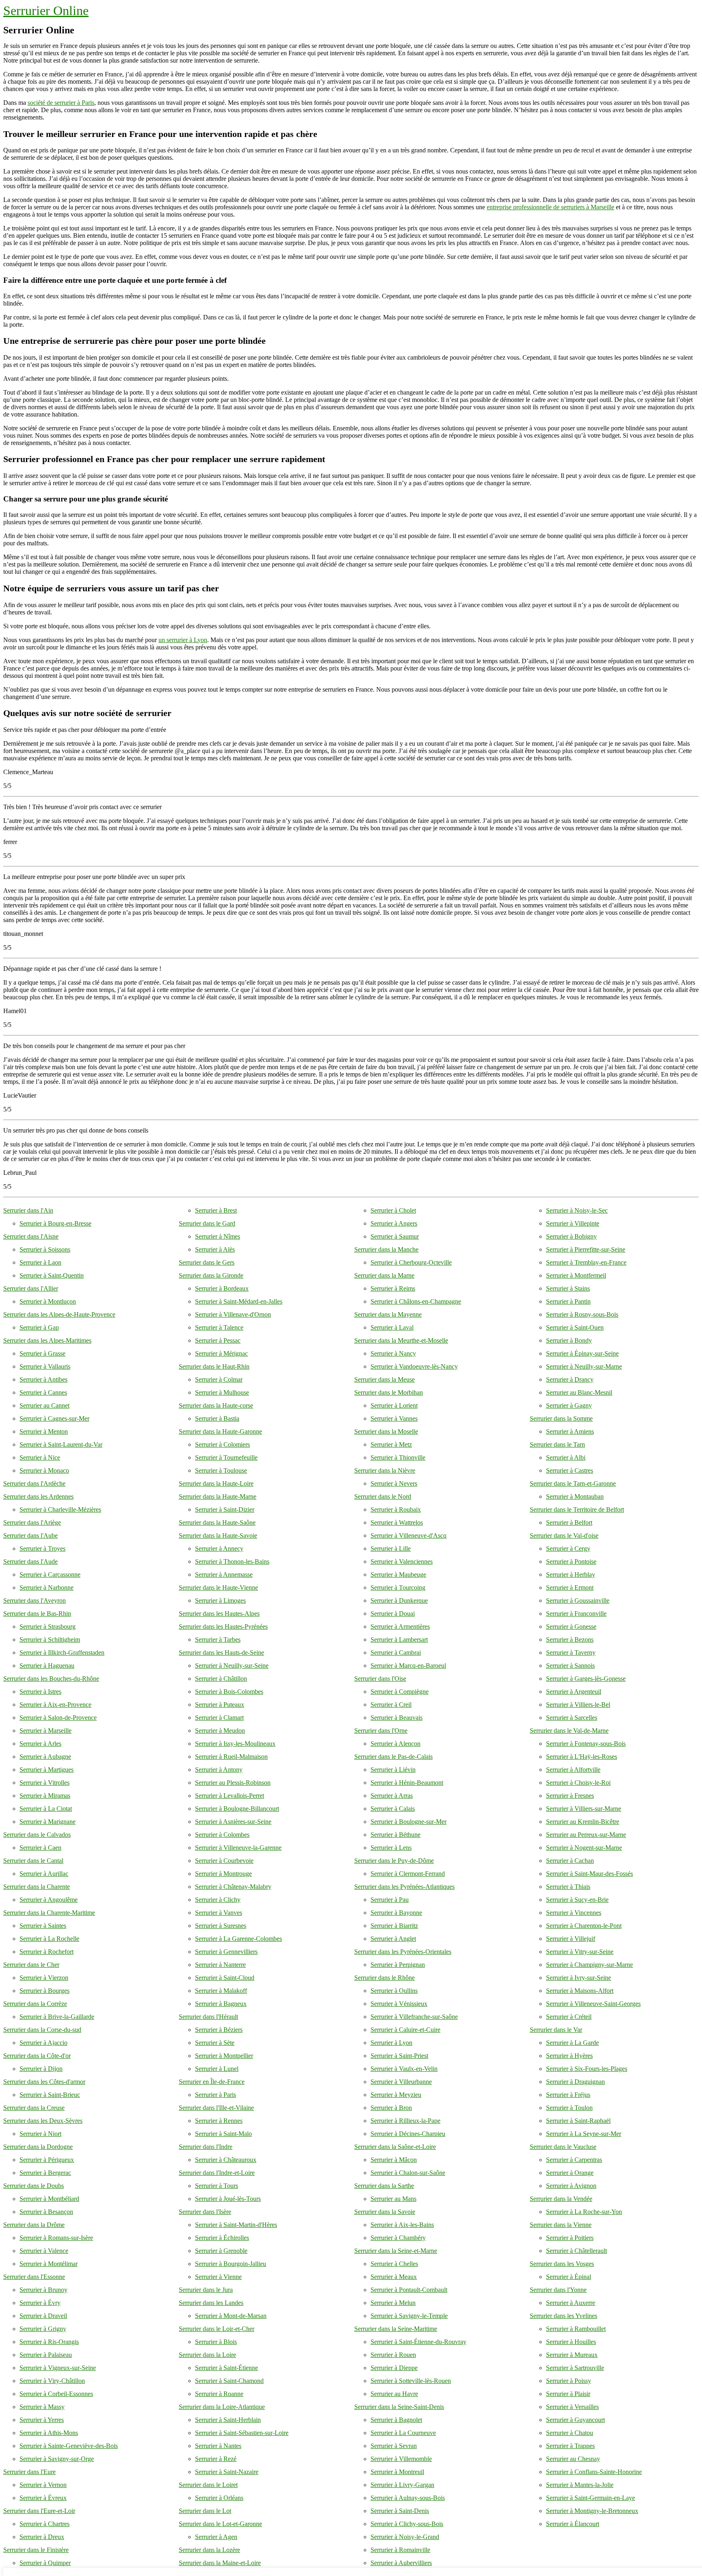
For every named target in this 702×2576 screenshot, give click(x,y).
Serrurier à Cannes (43, 1392)
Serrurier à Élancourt (573, 2524)
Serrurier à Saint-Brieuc (50, 2095)
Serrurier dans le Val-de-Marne (569, 1731)
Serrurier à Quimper (45, 2563)
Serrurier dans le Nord (383, 1496)
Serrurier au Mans (393, 2199)
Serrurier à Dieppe (394, 2368)
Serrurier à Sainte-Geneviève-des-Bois (69, 2446)
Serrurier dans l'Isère (205, 2212)
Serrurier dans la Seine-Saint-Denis (399, 2407)
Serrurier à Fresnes (570, 1796)
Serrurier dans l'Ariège (32, 1522)
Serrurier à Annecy (219, 1548)
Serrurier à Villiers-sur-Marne (584, 1809)
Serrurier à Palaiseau (46, 2355)
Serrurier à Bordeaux (222, 1288)
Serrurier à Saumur (395, 1236)
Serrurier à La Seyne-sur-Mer (584, 2134)
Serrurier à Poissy (569, 2381)
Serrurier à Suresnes (221, 1926)
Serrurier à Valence (44, 2251)
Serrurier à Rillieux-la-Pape (405, 2121)
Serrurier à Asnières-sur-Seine (233, 1822)
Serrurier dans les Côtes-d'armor (44, 2082)
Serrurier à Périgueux (47, 2160)
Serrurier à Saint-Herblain (228, 2420)
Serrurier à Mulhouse (222, 1392)
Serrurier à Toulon (569, 2108)
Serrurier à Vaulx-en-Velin (404, 2069)
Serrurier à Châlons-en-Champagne (416, 1301)
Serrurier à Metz (391, 1444)
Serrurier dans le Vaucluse (563, 2147)
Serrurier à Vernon (43, 2485)
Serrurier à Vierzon (44, 1978)
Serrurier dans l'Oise (380, 1679)
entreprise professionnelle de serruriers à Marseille (550, 207)
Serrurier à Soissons (45, 1249)
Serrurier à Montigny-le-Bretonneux (592, 2511)
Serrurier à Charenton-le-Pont (584, 1926)
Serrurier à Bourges (44, 1991)
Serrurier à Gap (39, 1327)
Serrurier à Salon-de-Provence (58, 1718)
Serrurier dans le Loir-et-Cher (217, 2329)
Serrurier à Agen (216, 2537)
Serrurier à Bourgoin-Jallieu (231, 2264)
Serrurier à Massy (42, 2407)
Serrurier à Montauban (575, 1496)
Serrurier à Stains (568, 1288)
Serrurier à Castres (570, 1470)
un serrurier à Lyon (183, 640)
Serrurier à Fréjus (568, 2095)
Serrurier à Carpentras (574, 2160)
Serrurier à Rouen (393, 2355)
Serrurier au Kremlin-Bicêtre (583, 1822)
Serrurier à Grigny (43, 2329)
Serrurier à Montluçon (48, 1301)
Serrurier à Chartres (44, 2524)
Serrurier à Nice (40, 1457)
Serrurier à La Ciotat (46, 1809)
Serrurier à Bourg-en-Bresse (55, 1223)
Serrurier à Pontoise (571, 1561)
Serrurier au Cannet (44, 1405)
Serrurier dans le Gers (207, 1262)
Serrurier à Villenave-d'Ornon (233, 1314)
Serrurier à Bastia (217, 1418)
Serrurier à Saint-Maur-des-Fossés (589, 1874)
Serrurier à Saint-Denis (400, 2511)
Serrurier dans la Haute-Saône (217, 1522)
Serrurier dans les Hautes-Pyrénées (223, 1627)
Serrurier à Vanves (219, 1913)
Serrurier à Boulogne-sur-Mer (408, 1822)
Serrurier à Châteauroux (226, 2160)
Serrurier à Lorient (394, 1405)
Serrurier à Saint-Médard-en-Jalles (239, 1301)
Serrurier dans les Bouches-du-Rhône (51, 1679)
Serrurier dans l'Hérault (208, 2017)
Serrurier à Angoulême (49, 1900)
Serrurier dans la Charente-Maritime (49, 1913)
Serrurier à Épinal (569, 2277)
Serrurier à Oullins (394, 1991)
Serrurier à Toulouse (221, 1470)
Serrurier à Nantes (218, 2446)
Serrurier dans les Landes (211, 2303)
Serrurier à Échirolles (222, 2238)
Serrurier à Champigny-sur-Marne (589, 1965)
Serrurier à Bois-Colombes (229, 1692)
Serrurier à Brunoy (43, 2290)
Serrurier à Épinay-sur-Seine (582, 1353)
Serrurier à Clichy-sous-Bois (407, 2524)
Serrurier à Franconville (576, 1614)
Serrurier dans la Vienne (561, 2225)
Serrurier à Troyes (42, 1548)
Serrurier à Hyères (569, 2056)
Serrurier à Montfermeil (576, 1275)
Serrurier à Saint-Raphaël (578, 2121)
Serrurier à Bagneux (221, 2004)
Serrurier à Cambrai (396, 1653)
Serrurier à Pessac (218, 1340)
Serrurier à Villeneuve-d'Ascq (408, 1535)
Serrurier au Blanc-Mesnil (579, 1392)
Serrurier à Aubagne (45, 1757)
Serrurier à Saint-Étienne (226, 2368)
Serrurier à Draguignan (575, 2082)
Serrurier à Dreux (42, 2537)
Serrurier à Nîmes (218, 1236)
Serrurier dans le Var (556, 2030)
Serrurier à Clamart (219, 1718)
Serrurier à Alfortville (573, 1770)
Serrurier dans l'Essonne (34, 2277)
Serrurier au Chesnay (573, 2459)
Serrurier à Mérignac (221, 1353)
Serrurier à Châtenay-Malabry (233, 1887)
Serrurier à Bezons (570, 1640)
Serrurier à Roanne (219, 2394)
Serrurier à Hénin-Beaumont (407, 1783)
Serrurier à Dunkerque (399, 1601)
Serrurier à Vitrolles (44, 1783)
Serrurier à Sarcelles (572, 1718)
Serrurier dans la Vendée (561, 2199)
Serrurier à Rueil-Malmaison (231, 1757)
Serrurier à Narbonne (47, 1587)
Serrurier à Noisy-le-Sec (577, 1210)
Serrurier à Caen (40, 1848)
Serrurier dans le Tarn (557, 1444)
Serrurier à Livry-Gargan (402, 2485)
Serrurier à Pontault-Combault (409, 2290)
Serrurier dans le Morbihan (389, 1392)
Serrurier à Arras (392, 1796)
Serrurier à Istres (40, 1692)
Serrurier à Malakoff (221, 1991)
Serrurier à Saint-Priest (399, 2056)
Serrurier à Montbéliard (49, 2199)
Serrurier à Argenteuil (574, 1692)
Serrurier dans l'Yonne (558, 2290)
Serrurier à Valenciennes (402, 1561)
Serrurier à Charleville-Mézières (60, 1509)
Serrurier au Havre (394, 2394)
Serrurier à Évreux (43, 2498)
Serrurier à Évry (40, 2303)
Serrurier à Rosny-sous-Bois (582, 1314)
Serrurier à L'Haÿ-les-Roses (582, 1757)
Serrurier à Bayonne (396, 1913)
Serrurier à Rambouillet (576, 2329)
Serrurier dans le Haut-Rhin (214, 1366)
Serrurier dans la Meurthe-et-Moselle (401, 1340)
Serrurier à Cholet (393, 1210)
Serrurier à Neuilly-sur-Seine (232, 1666)
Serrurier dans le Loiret (208, 2485)
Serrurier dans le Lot (205, 2511)
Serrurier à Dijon (41, 2069)
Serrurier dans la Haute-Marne (218, 1496)
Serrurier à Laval (392, 1327)
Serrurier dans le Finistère (36, 2550)
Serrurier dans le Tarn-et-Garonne (573, 1483)
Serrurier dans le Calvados (37, 1835)
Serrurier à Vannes (394, 1418)
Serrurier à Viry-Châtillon (52, 2381)
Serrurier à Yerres (42, 2420)
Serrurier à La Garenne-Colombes (238, 1939)
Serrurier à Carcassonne (50, 1574)
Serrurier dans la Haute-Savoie (218, 1535)
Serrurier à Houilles (571, 2342)
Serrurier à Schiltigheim (50, 1640)
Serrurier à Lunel (217, 2069)
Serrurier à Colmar (219, 1379)
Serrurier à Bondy (569, 1340)
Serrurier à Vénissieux (399, 2004)
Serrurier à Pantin (568, 1301)
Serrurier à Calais (393, 1809)
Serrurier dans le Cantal (33, 1861)
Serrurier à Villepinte (573, 1223)
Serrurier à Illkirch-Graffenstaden (62, 1653)
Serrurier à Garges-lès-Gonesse (586, 1679)
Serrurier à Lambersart (399, 1640)
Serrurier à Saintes (43, 1926)
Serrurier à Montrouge (223, 1874)
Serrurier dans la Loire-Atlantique (222, 2407)
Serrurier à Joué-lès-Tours (228, 2199)
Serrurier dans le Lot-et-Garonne (220, 2524)
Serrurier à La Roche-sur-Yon (584, 2212)
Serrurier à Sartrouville (575, 2368)
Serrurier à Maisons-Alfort (580, 1991)
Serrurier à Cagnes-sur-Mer (54, 1418)
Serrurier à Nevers (394, 1483)
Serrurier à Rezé (216, 2459)
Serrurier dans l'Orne (381, 1731)
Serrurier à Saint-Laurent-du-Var (61, 1444)
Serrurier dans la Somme (561, 1418)
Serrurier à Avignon (571, 2186)
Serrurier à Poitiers (570, 2238)
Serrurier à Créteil (569, 2017)
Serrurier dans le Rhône (385, 1978)
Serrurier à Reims (393, 1288)
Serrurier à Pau (390, 1900)
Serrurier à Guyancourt (575, 2420)
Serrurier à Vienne (218, 2277)
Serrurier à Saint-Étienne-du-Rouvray (418, 2342)
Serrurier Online (46, 11)
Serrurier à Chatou (570, 2433)
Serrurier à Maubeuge (398, 1574)
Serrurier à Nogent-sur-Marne (584, 1848)
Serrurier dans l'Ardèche (34, 1483)
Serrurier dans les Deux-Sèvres (43, 2121)
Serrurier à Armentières (400, 1627)
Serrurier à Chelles (394, 2264)
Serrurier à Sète (215, 2043)
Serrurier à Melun (393, 2303)
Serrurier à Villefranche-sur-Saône (414, 2017)
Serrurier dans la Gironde (211, 1275)
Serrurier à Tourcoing (398, 1587)
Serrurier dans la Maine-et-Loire (220, 2563)
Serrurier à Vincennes (574, 1913)
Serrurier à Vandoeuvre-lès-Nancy (414, 1366)
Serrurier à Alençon (395, 1744)
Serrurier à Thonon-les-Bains (232, 1561)
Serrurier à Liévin (393, 1770)
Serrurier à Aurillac (44, 1874)
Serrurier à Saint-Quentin (52, 1275)
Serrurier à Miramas (45, 1796)
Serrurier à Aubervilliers (401, 2563)
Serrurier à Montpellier (224, 2056)
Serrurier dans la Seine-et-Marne (396, 2251)
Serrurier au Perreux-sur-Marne (586, 1835)
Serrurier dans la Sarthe (384, 2186)
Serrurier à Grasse (42, 1353)
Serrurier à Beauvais (396, 1718)
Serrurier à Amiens (570, 1431)
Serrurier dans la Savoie (385, 2212)
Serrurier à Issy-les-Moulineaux (235, 1744)
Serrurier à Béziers (219, 2030)
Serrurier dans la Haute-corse (216, 1405)
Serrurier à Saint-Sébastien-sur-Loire (242, 2433)
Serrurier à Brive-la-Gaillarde (57, 2017)
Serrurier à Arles (40, 1744)
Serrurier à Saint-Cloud (225, 1978)
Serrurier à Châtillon (221, 1679)
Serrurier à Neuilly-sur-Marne (584, 1366)
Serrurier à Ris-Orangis (49, 2342)
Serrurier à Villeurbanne (401, 2082)
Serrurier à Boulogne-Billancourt (237, 1809)
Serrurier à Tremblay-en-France (586, 1262)
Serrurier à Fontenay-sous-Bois (586, 1744)
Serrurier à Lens (391, 1848)
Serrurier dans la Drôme (34, 2225)
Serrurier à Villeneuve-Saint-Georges (593, 2004)
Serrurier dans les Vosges (562, 2264)
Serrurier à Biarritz (394, 1926)
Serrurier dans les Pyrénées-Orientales (403, 1952)
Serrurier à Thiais (568, 1887)
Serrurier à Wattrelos (397, 1522)
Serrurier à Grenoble (221, 2251)
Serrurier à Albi (566, 1457)
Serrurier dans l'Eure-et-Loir (39, 2511)
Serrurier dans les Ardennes (38, 1496)
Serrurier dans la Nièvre (385, 1470)
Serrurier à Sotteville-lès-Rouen (411, 2381)
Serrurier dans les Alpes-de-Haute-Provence (59, 1314)
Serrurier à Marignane (48, 1822)
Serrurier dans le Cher (31, 1965)
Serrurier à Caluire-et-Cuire (405, 2030)
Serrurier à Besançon (46, 2212)
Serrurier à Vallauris (45, 1366)
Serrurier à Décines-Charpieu (408, 2134)
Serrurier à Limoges (220, 1601)
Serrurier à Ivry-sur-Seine (578, 1978)
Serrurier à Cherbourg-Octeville (411, 1262)
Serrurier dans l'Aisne (31, 1236)
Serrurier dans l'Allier (31, 1288)
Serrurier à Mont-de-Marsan (231, 2316)
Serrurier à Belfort (569, 1522)
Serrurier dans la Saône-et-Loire (395, 2147)
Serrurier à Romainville (400, 2550)
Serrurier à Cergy (568, 1548)
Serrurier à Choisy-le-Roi (578, 1783)
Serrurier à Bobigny (571, 1236)
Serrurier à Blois (216, 2342)
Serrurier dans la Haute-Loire (216, 1483)
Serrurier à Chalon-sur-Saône (408, 2173)
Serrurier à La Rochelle (49, 1939)
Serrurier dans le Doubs (34, 2186)
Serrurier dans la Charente (37, 1887)
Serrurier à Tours (217, 2186)
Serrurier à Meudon (220, 1731)
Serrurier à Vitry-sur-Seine (580, 1952)
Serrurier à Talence (219, 1327)
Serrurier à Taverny (571, 1653)
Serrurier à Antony (219, 1770)
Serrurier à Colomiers (222, 1444)
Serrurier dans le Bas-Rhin (37, 1614)
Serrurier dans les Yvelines (563, 2316)
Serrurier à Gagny (569, 1405)
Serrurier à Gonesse (571, 1627)
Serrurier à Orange (570, 2173)
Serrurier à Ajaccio (43, 2043)
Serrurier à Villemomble (401, 2459)
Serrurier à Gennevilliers (226, 1952)
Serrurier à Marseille (45, 1731)
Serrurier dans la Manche (386, 1249)
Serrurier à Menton (44, 1431)
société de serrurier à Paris (61, 103)
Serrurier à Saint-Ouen (575, 1327)
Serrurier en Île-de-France (212, 2082)
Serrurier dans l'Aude (30, 1561)
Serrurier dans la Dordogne (38, 2147)
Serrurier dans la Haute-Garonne (220, 1431)
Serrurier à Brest (216, 1210)
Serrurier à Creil (391, 1705)
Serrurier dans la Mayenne (388, 1314)
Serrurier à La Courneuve (403, 2433)
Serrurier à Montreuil (397, 2472)
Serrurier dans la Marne (384, 1275)
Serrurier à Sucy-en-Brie (577, 1900)
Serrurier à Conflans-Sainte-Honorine (594, 2472)
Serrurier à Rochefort (47, 1952)
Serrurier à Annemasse (224, 1574)
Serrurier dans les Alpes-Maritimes (47, 1340)
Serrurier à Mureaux (572, 2355)
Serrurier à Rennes (219, 2121)
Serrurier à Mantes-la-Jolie (580, 2485)
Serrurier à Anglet (393, 1939)
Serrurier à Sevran (394, 2446)
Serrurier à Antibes (43, 1379)
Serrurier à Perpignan (398, 1965)
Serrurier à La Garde (572, 2043)
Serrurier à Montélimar (49, 2264)
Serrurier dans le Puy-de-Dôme (394, 1861)
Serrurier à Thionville (398, 1457)
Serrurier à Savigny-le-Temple (409, 2316)
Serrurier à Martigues (47, 1770)
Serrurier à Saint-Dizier (225, 1509)
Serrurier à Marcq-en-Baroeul (408, 1666)
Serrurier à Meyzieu (396, 2095)
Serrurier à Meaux (394, 2277)
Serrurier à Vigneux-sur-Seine (58, 2368)
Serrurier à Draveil (43, 2316)
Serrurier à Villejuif (571, 1939)
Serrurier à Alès (215, 1249)
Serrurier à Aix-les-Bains (402, 2225)
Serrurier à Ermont (570, 1587)
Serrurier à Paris (216, 2095)
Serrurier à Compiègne (400, 1692)
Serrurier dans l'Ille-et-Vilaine (216, 2108)
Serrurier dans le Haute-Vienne (218, 1587)
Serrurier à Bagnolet (396, 2420)
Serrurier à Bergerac (45, 2173)
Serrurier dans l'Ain (28, 1210)
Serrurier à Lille (391, 1548)
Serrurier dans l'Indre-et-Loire (217, 2173)
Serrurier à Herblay (571, 1574)
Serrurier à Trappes (570, 2446)
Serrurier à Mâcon (394, 2160)
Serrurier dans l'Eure (29, 2472)
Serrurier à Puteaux (220, 1705)
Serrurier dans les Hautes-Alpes (219, 1614)
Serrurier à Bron (391, 2108)
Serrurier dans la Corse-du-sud (42, 2030)
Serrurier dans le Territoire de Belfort (577, 1509)
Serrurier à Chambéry (398, 2238)
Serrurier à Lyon (391, 2043)
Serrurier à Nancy (393, 1353)
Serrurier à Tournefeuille (226, 1457)
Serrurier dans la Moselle (386, 1431)
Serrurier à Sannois (570, 1666)
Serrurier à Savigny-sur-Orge (57, 2459)
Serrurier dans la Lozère (209, 2550)
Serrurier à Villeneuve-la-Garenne (238, 1848)
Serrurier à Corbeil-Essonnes (56, 2394)
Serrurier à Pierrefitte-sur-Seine (586, 1249)
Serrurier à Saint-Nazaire (227, 2472)
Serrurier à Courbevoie (224, 1861)
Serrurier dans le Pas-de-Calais (393, 1757)
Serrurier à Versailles (572, 2407)
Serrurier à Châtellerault (576, 2251)
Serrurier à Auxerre (571, 2303)
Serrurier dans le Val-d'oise (564, 1535)
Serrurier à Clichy (218, 1900)
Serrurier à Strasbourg (48, 1627)
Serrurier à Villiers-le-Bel (578, 1705)
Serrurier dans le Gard (207, 1223)
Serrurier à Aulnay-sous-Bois (408, 2498)
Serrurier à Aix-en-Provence (55, 1705)
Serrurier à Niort (40, 2134)
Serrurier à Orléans (219, 2498)
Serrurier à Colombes (222, 1835)
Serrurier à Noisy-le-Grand (405, 2537)
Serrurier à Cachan (570, 1861)
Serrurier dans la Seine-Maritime (396, 2329)
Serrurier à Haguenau (47, 1666)
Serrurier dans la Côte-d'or (37, 2056)
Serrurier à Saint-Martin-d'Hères (236, 2225)
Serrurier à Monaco (44, 1470)
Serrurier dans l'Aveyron (35, 1601)
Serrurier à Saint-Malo (223, 2134)
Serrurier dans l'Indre (206, 2147)
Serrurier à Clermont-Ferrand (408, 1874)
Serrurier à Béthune (395, 1835)
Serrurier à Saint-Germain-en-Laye (590, 2498)
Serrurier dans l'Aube (30, 1535)
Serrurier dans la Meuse (385, 1379)
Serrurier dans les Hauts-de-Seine (221, 1653)
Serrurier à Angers (394, 1223)
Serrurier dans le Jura (206, 2290)
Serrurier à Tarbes (218, 1640)
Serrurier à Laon (40, 1262)
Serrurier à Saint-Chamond (229, 2381)
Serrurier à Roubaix (396, 1509)
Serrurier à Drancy (570, 1379)
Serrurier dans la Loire (207, 2355)
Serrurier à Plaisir (568, 2394)
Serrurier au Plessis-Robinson (233, 1783)
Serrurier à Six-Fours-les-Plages (587, 2069)
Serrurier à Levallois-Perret (230, 1796)
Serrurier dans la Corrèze (35, 2004)
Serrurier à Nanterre (220, 1965)
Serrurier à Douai (393, 1614)
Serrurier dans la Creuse (34, 2108)
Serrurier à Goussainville (578, 1601)
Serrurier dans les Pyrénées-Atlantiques (404, 1887)
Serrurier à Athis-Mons (49, 2433)
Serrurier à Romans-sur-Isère (56, 2238)
